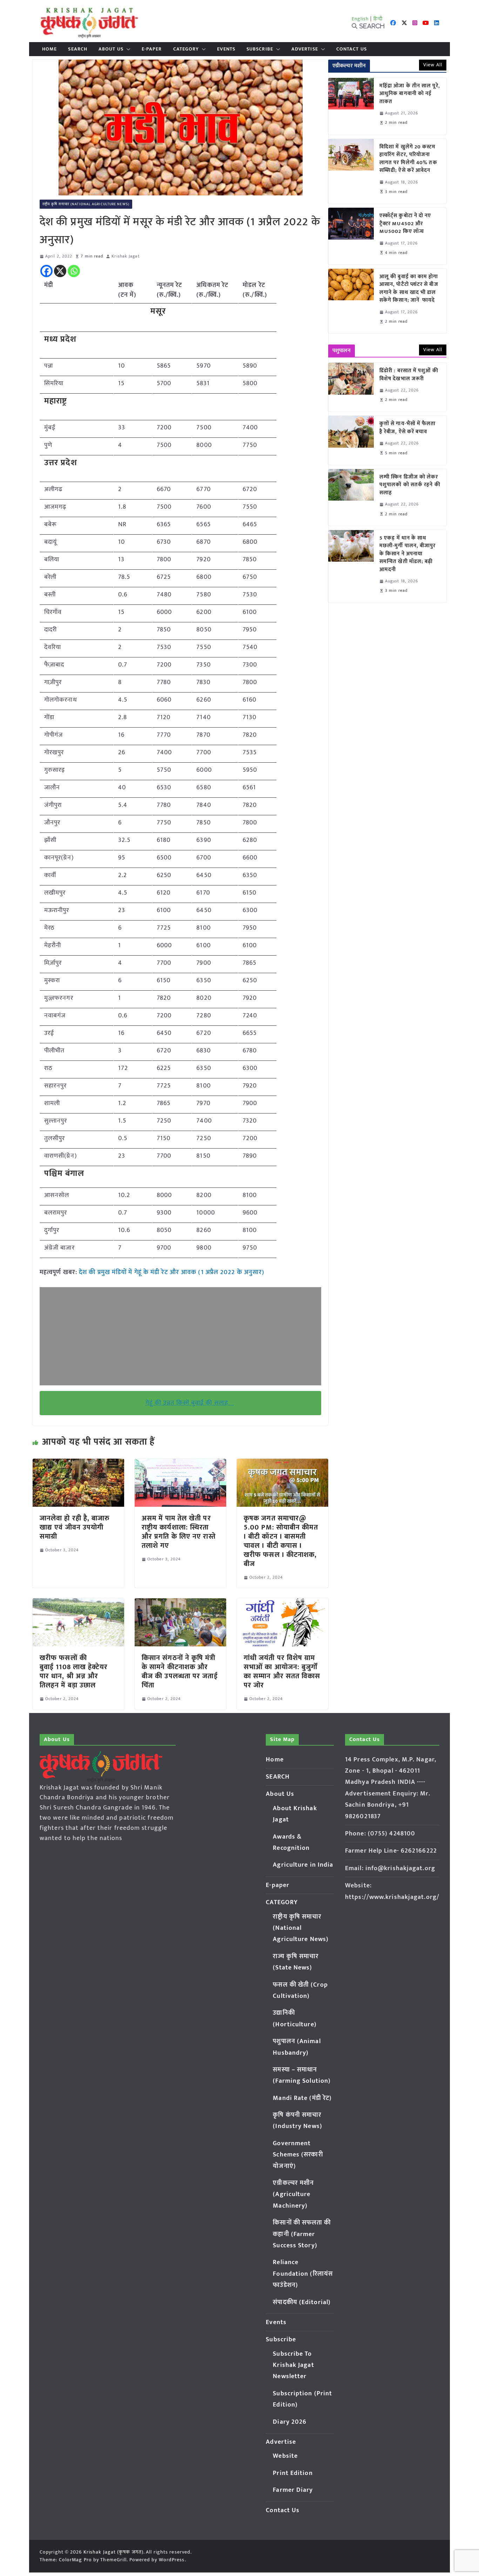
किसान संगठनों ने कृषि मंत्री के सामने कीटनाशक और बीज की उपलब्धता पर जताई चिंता (180, 1672)
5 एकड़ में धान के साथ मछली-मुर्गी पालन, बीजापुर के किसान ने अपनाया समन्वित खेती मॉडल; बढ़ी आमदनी (408, 554)
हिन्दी (378, 19)
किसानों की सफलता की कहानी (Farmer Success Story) (302, 2234)
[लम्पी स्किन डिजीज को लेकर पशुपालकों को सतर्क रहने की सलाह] (351, 497)
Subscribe (260, 49)
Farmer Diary (293, 2490)
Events (226, 49)
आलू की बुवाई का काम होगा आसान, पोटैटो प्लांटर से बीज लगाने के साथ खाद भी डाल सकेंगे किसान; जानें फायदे (409, 289)
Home (49, 49)
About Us (111, 49)
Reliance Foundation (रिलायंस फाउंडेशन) (303, 2274)
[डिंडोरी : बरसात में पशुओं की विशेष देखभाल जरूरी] (351, 387)
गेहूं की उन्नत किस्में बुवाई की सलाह (190, 1403)
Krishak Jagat (125, 256)
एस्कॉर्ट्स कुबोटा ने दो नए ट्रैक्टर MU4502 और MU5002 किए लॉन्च (405, 224)
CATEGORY (186, 49)
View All (433, 65)
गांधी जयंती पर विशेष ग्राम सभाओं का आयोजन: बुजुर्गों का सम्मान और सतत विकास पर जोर (282, 1672)
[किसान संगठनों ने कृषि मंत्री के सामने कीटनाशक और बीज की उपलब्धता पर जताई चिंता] (180, 1603)
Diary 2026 (290, 2422)
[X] (60, 271)
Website (285, 2456)
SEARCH (78, 49)
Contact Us (352, 49)
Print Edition (293, 2473)
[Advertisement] (180, 1336)
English (360, 19)
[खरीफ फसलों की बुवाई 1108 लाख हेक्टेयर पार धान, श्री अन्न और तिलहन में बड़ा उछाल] (78, 1603)
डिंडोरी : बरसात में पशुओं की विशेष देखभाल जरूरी (409, 375)
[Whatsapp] (74, 271)
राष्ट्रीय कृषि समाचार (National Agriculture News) (86, 204)
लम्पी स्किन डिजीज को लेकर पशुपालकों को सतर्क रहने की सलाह (410, 485)
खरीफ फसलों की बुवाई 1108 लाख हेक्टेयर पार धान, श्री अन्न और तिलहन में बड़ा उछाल (74, 1672)
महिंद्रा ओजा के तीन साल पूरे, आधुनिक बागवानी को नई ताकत (410, 94)
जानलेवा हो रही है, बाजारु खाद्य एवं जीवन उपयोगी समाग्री (75, 1527)
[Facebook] (46, 271)
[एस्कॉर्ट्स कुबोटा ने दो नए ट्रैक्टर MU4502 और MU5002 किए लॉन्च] (351, 236)
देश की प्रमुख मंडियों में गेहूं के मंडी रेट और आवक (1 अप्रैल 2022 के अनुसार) (172, 1272)
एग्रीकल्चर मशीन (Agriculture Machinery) (293, 2194)
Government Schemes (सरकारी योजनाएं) (298, 2155)
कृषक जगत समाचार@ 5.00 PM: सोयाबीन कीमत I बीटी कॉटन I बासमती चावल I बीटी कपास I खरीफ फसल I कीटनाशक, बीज (281, 1541)
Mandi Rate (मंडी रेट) (302, 2098)
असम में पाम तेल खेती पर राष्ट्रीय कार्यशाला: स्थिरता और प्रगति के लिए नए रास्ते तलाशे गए (179, 1532)
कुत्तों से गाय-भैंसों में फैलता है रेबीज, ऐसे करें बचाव (408, 428)
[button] (127, 49)
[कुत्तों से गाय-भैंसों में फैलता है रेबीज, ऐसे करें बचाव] (351, 440)
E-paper (152, 49)
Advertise (305, 49)
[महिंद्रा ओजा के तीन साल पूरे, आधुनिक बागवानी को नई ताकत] (351, 106)
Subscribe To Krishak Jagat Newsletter (293, 2365)
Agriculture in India (303, 1865)
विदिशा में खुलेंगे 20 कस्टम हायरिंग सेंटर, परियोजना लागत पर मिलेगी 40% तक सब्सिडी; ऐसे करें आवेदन (408, 159)
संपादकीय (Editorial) (302, 2302)
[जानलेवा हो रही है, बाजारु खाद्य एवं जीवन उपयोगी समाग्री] (78, 1464)
